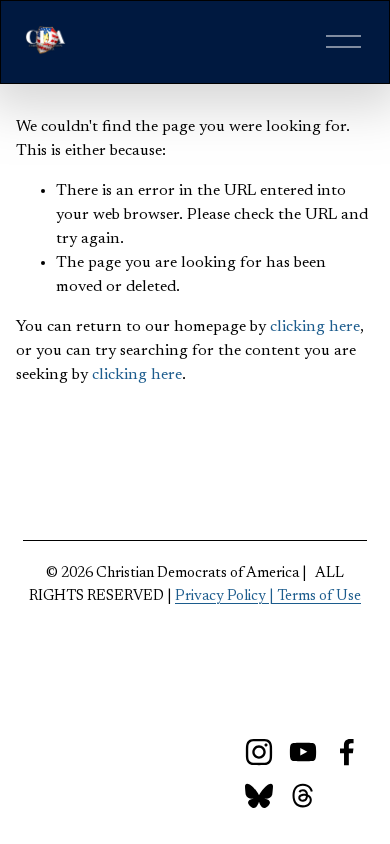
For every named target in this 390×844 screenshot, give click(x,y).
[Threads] (303, 796)
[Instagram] (259, 752)
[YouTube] (303, 752)
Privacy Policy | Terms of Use (268, 596)
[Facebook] (347, 752)
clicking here (315, 327)
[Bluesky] (259, 796)
